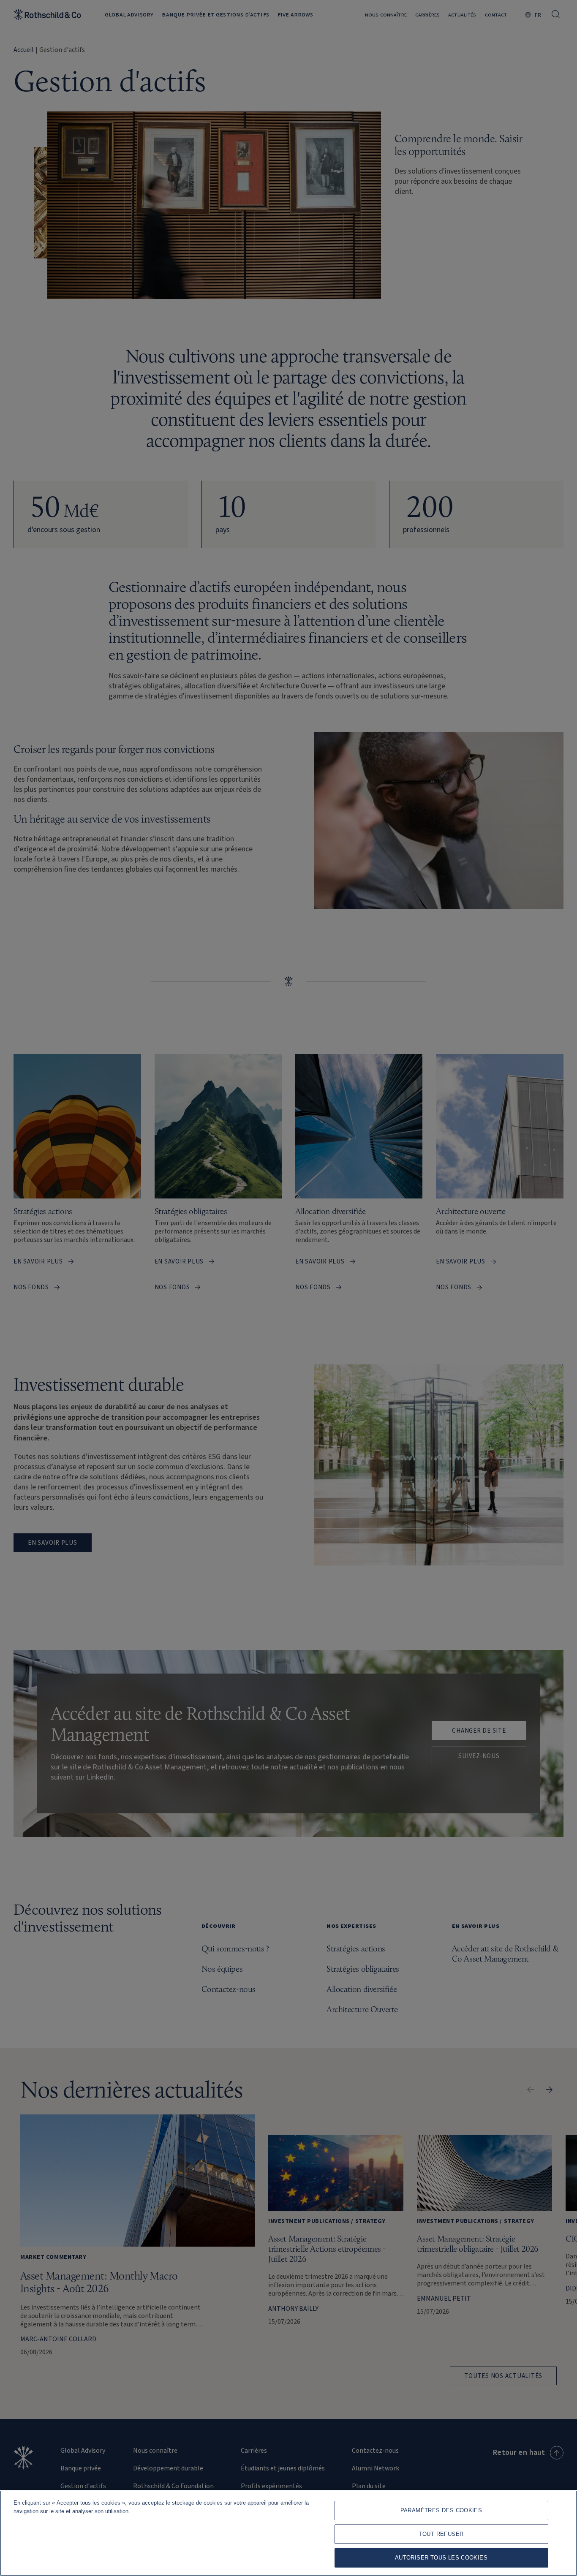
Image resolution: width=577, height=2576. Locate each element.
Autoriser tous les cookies (441, 2558)
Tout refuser (441, 2534)
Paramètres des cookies (441, 2510)
